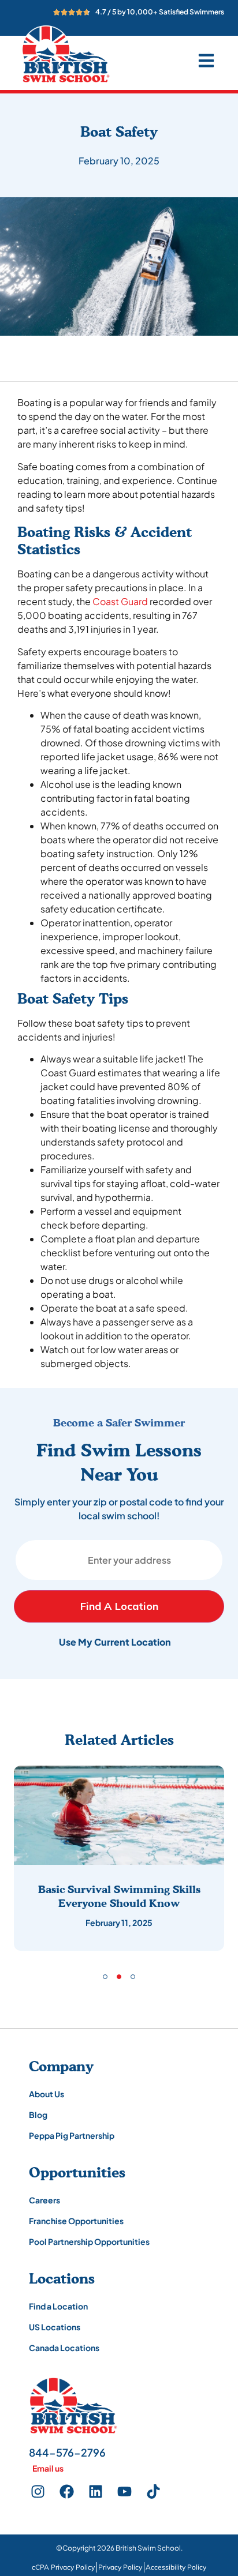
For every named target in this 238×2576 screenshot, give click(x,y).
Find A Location (119, 1606)
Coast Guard (120, 601)
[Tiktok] (153, 2491)
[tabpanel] (119, 1858)
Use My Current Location (115, 1642)
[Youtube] (124, 2491)
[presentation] (105, 1977)
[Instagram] (38, 2491)
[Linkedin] (95, 2491)
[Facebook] (66, 2491)
